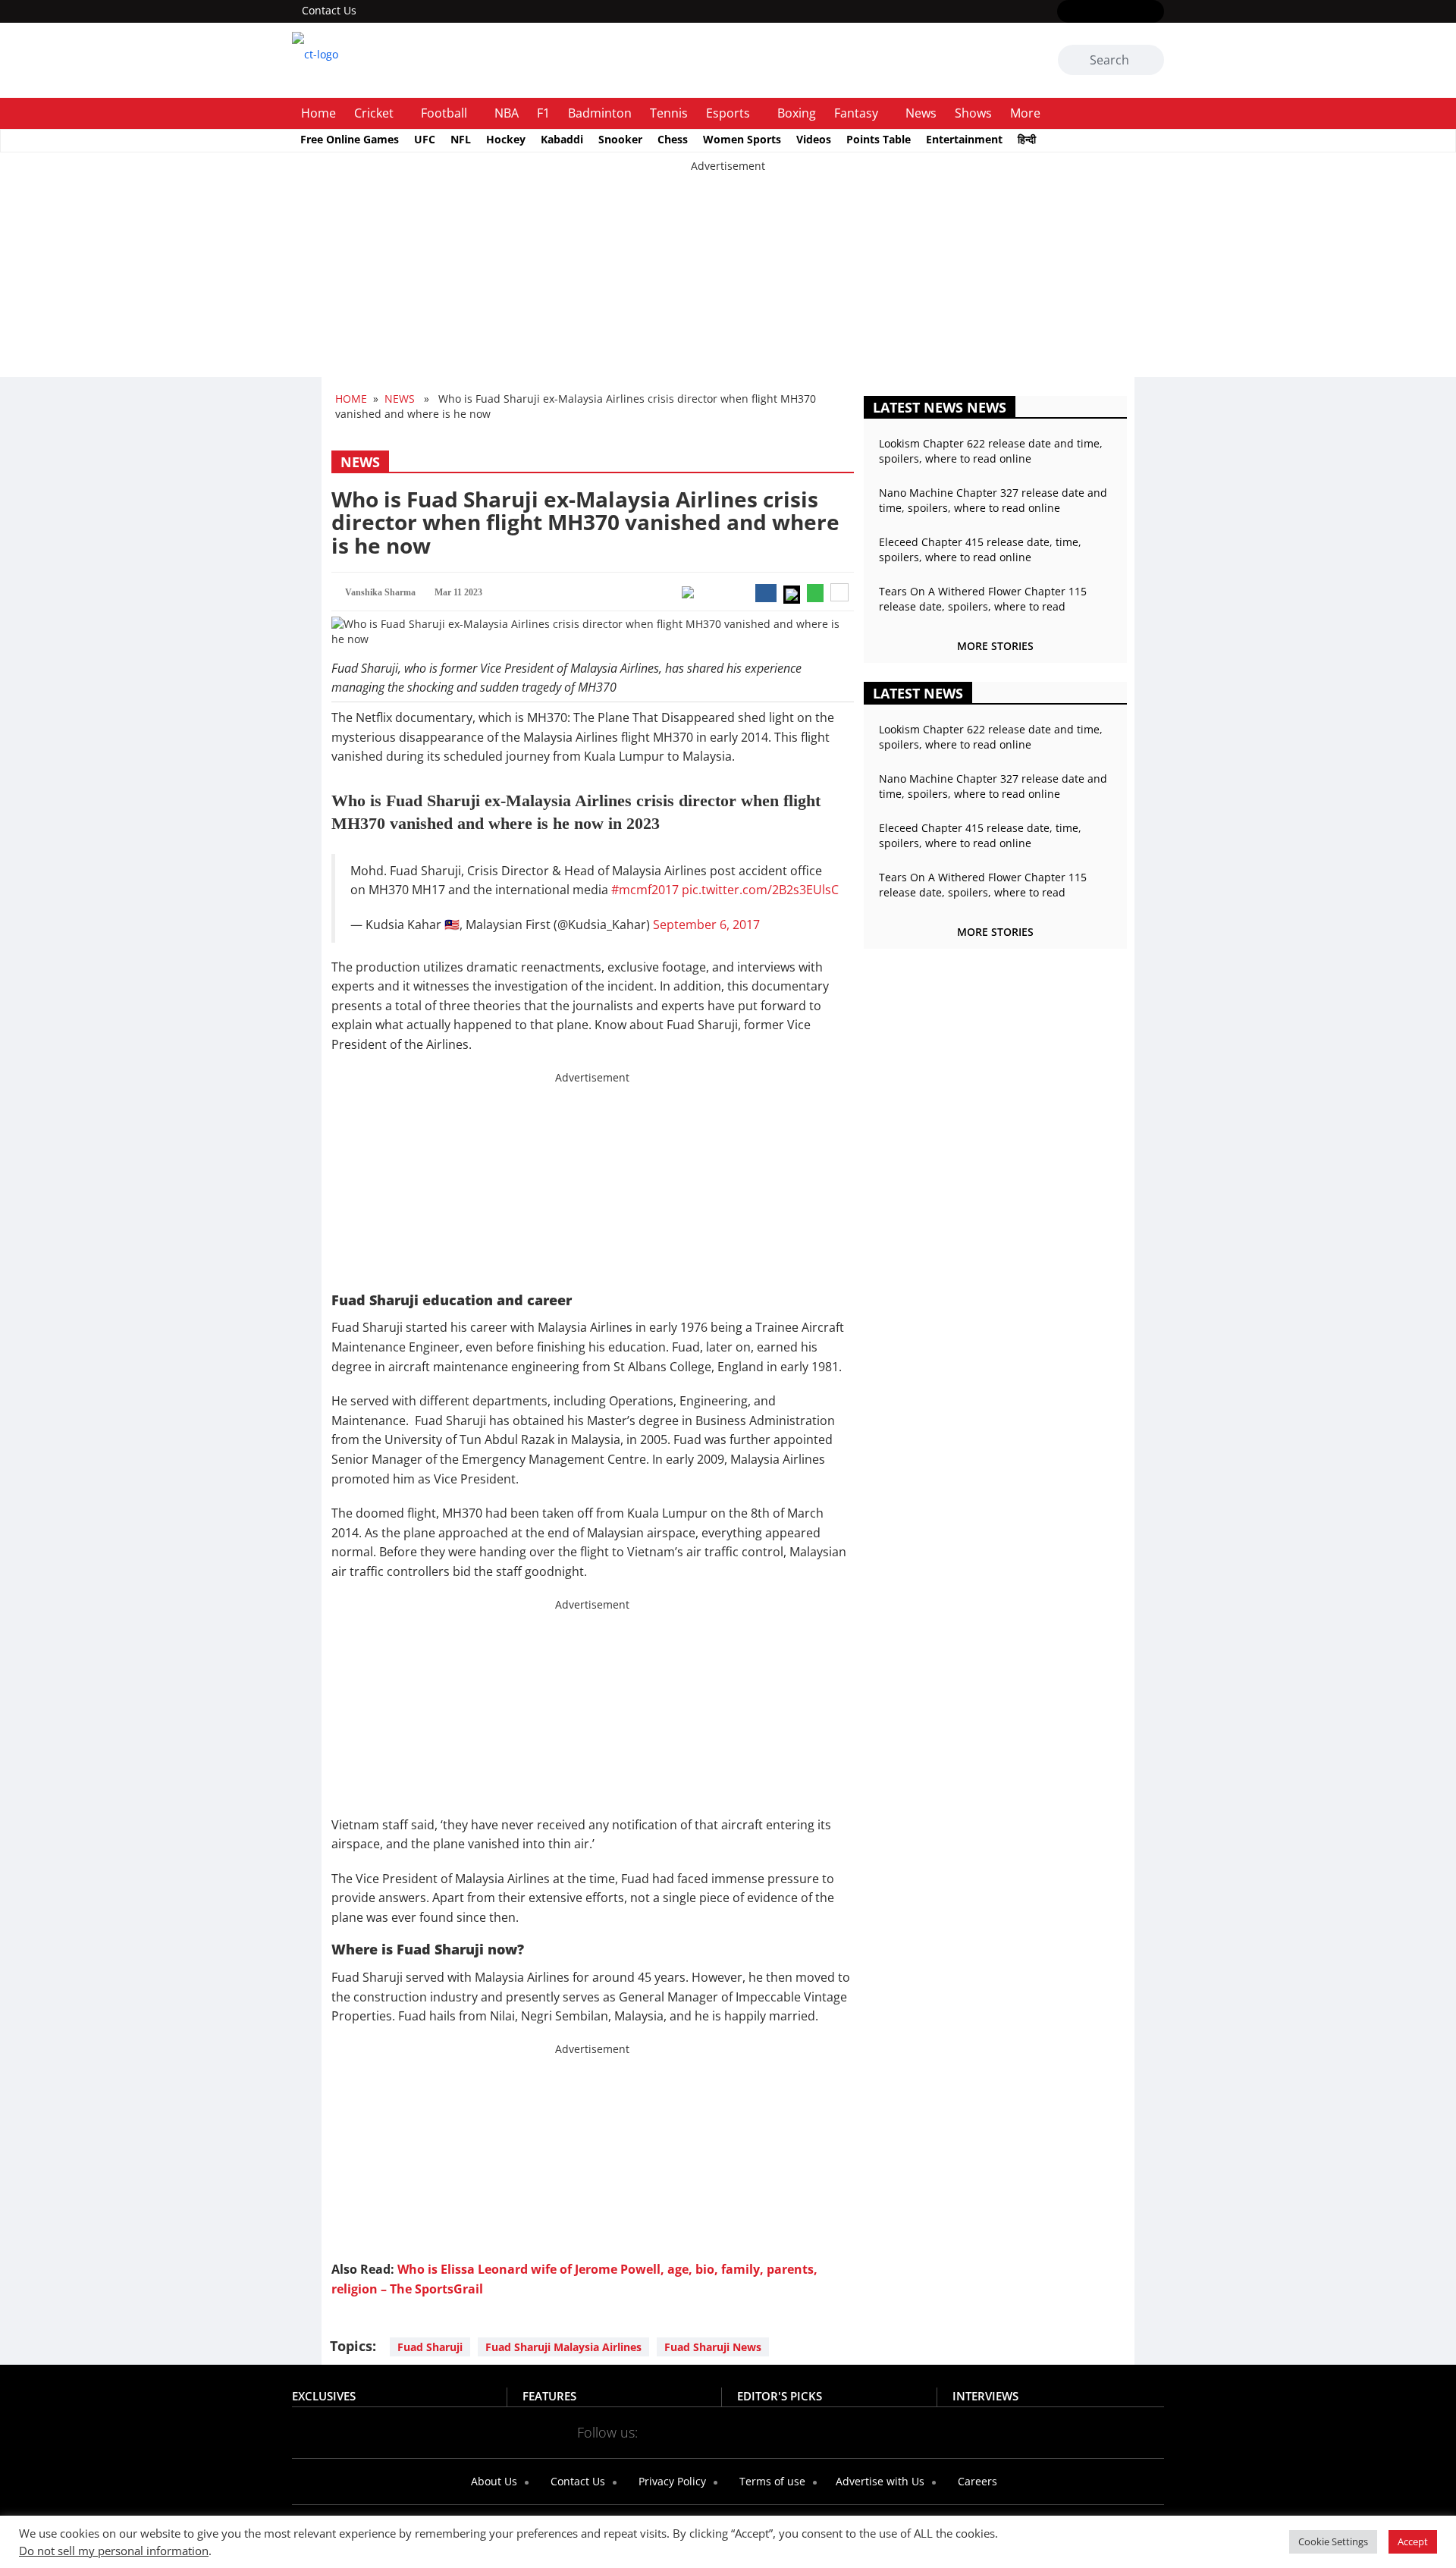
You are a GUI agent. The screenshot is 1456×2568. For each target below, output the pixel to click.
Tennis (669, 113)
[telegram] (863, 2431)
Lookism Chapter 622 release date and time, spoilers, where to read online (991, 451)
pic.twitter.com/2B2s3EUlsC (760, 890)
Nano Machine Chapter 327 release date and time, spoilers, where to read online (993, 500)
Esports (728, 113)
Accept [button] (1413, 2541)
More (1025, 113)
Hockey (506, 139)
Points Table (879, 139)
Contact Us (329, 10)
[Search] (1150, 61)
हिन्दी (1027, 139)
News (921, 113)
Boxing (797, 113)
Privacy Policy (671, 2481)
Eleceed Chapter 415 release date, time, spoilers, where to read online (980, 549)
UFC (425, 139)
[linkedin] (1155, 12)
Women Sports (742, 139)
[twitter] (1089, 12)
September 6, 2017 (706, 925)
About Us (493, 2481)
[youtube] (1133, 12)
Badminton (600, 113)
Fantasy (856, 113)
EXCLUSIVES (324, 2396)
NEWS (400, 399)
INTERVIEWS (985, 2396)
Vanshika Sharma (380, 592)
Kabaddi (562, 139)
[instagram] (1111, 12)
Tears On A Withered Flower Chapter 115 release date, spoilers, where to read (983, 599)
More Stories (995, 646)
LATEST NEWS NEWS (940, 407)
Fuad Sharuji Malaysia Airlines (563, 2347)
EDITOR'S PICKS (780, 2396)
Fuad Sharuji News (713, 2347)
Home (318, 113)
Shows (973, 113)
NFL (461, 139)
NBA (507, 113)
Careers (976, 2481)
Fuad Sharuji (430, 2347)
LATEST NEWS (918, 693)
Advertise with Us (879, 2481)
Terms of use (771, 2481)
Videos (814, 139)
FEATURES (549, 2396)
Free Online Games (350, 139)
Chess (673, 139)
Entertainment (964, 139)
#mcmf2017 (645, 890)
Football (444, 113)
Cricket (374, 113)
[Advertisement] (455, 280)
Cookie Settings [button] (1333, 2541)
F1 (543, 113)
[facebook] (1067, 12)
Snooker (620, 139)
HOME (351, 399)
